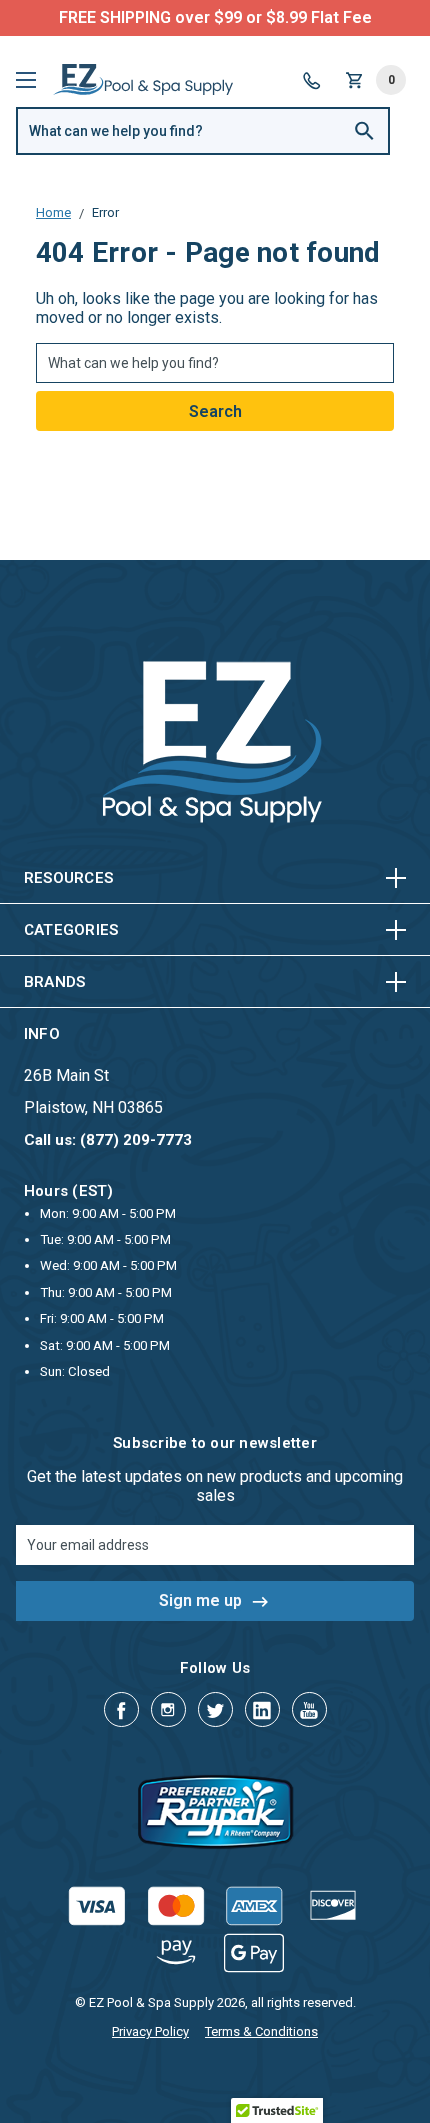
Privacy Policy (150, 2031)
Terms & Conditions (261, 2031)
